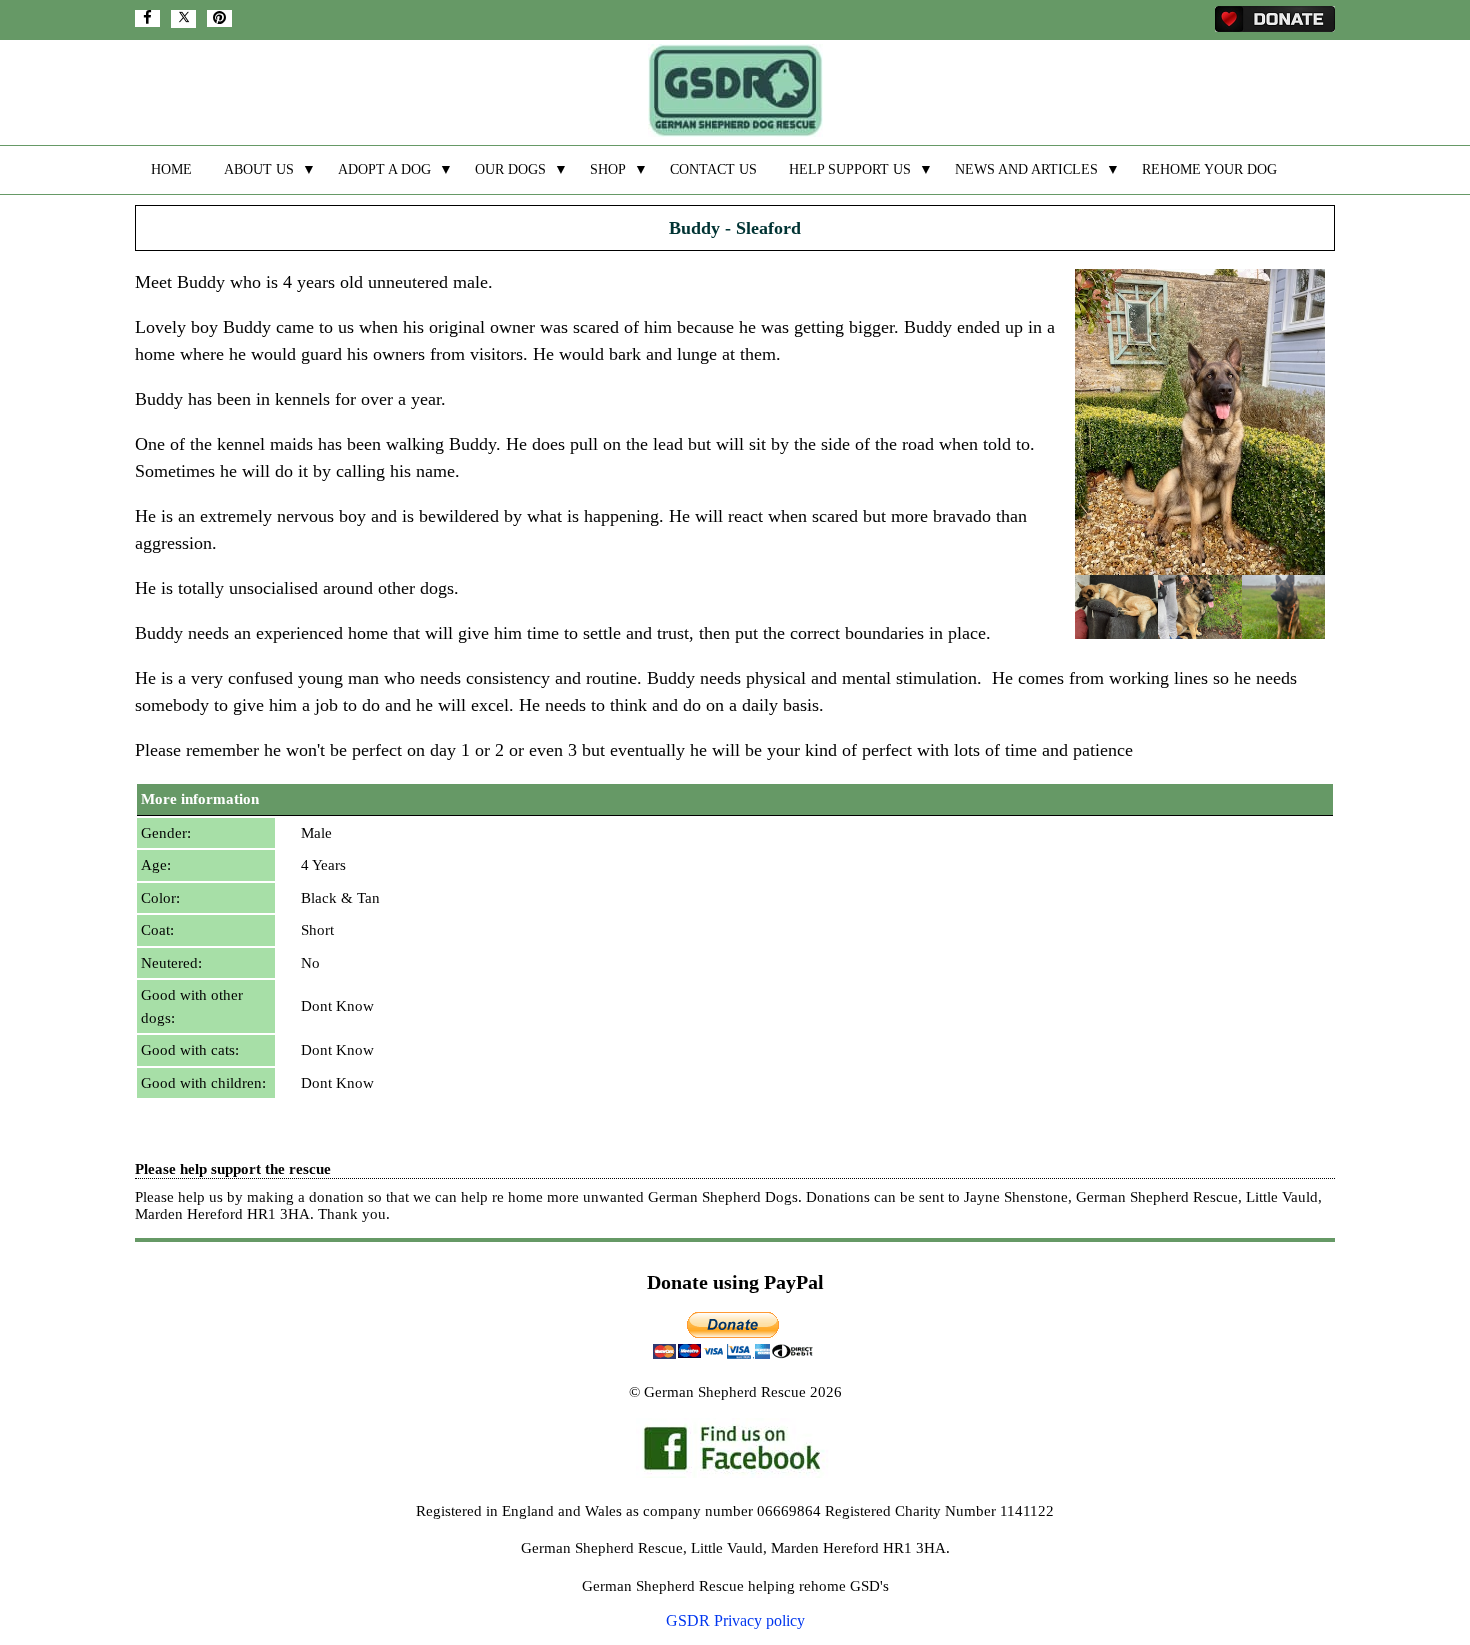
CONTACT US (713, 169)
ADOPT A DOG (384, 169)
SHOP (608, 169)
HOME (171, 169)
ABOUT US (259, 169)
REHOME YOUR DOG (1209, 169)
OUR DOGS (510, 169)
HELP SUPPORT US (850, 169)
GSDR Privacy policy (735, 1620)
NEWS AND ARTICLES (1026, 169)
